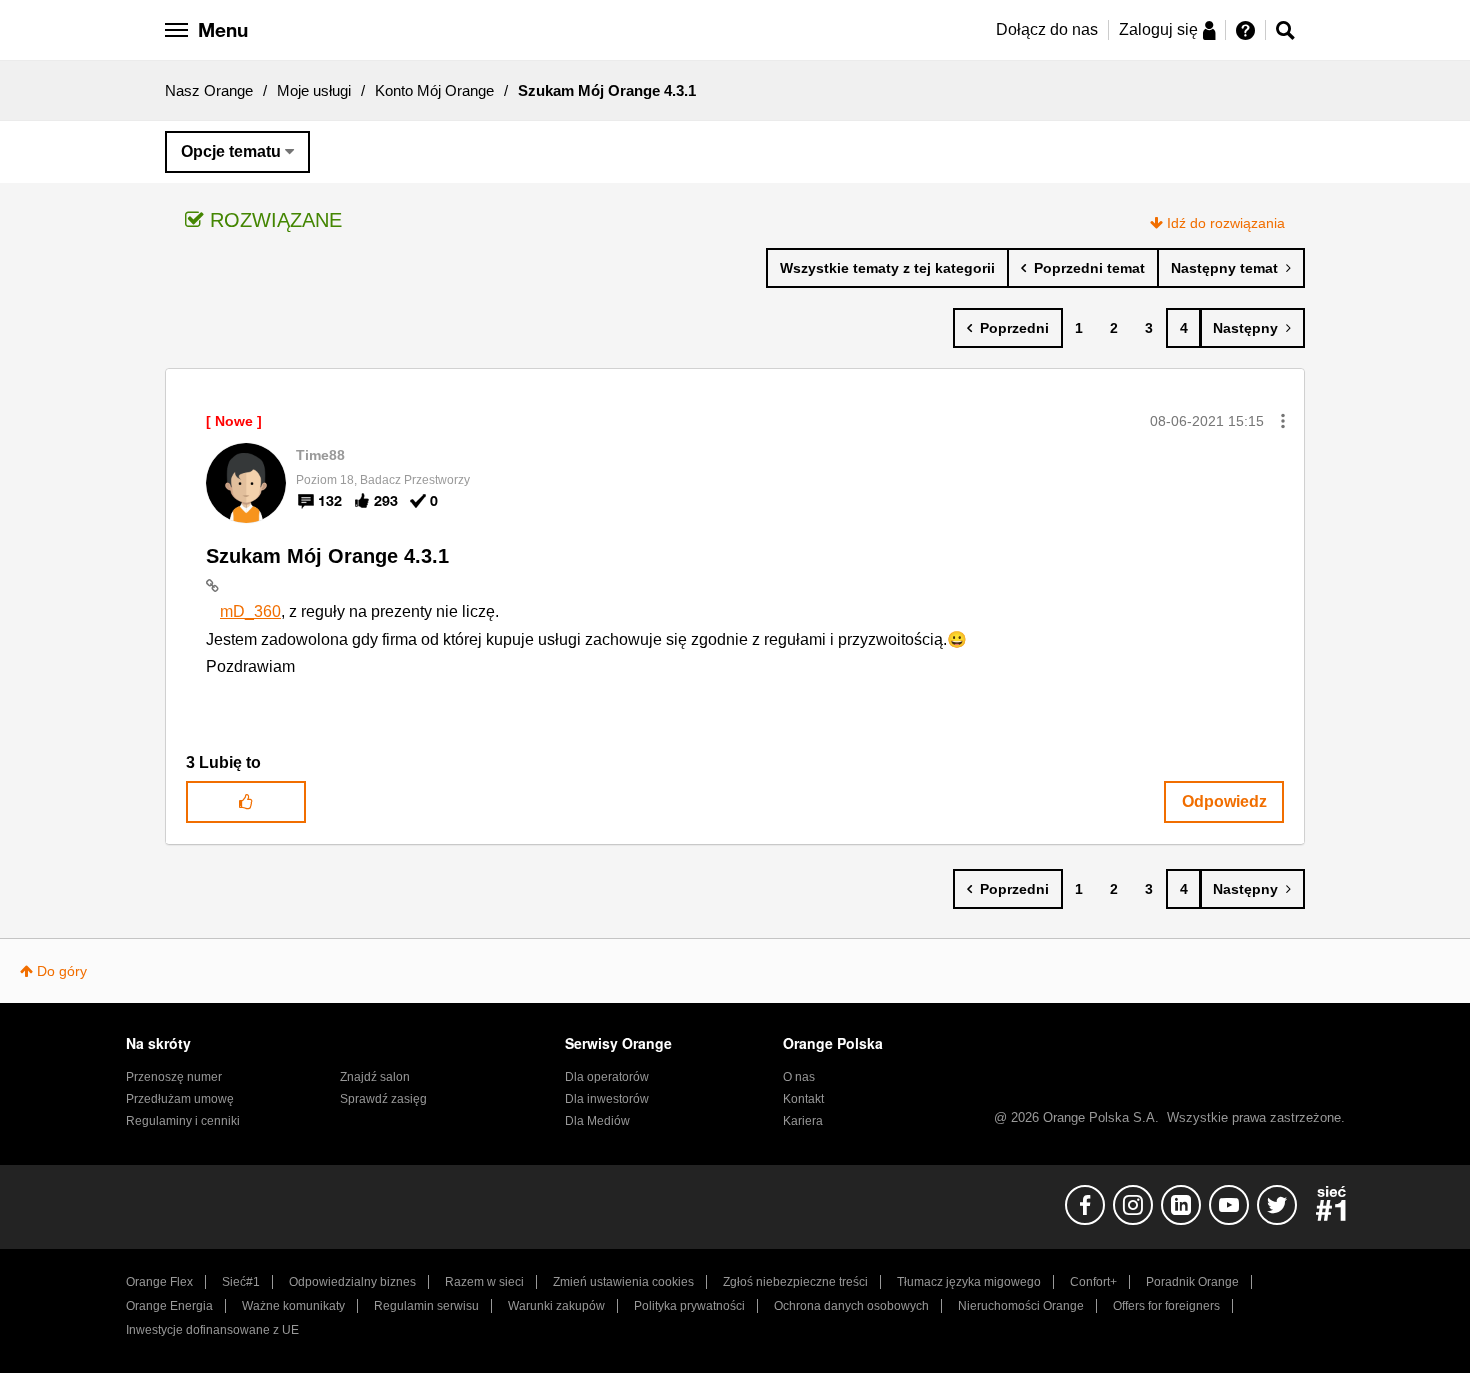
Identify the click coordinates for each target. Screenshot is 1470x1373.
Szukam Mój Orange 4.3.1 (327, 556)
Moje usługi (314, 90)
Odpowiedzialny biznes (352, 1282)
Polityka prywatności (689, 1306)
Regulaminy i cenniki (183, 1121)
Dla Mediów (597, 1121)
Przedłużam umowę (180, 1099)
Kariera (803, 1121)
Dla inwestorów (607, 1099)
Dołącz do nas (1047, 29)
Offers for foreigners (1166, 1306)
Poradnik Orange (1192, 1282)
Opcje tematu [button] (231, 151)
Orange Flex (159, 1282)
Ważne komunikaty (293, 1306)
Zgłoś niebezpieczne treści (795, 1282)
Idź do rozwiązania (1226, 223)
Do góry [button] (62, 971)
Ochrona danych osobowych (851, 1306)
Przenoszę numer (174, 1077)
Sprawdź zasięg (383, 1099)
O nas (799, 1077)
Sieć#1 (241, 1282)
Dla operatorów (607, 1077)
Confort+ (1093, 1282)
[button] (1283, 421)
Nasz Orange (209, 90)
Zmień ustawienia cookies (623, 1282)
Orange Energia (169, 1306)
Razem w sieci (484, 1282)
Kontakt (803, 1099)
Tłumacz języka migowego (969, 1282)
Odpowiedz (1224, 801)
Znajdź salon (375, 1077)
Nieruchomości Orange (1021, 1306)
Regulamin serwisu (426, 1306)
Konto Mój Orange (434, 90)
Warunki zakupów (556, 1306)
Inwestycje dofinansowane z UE (212, 1330)
